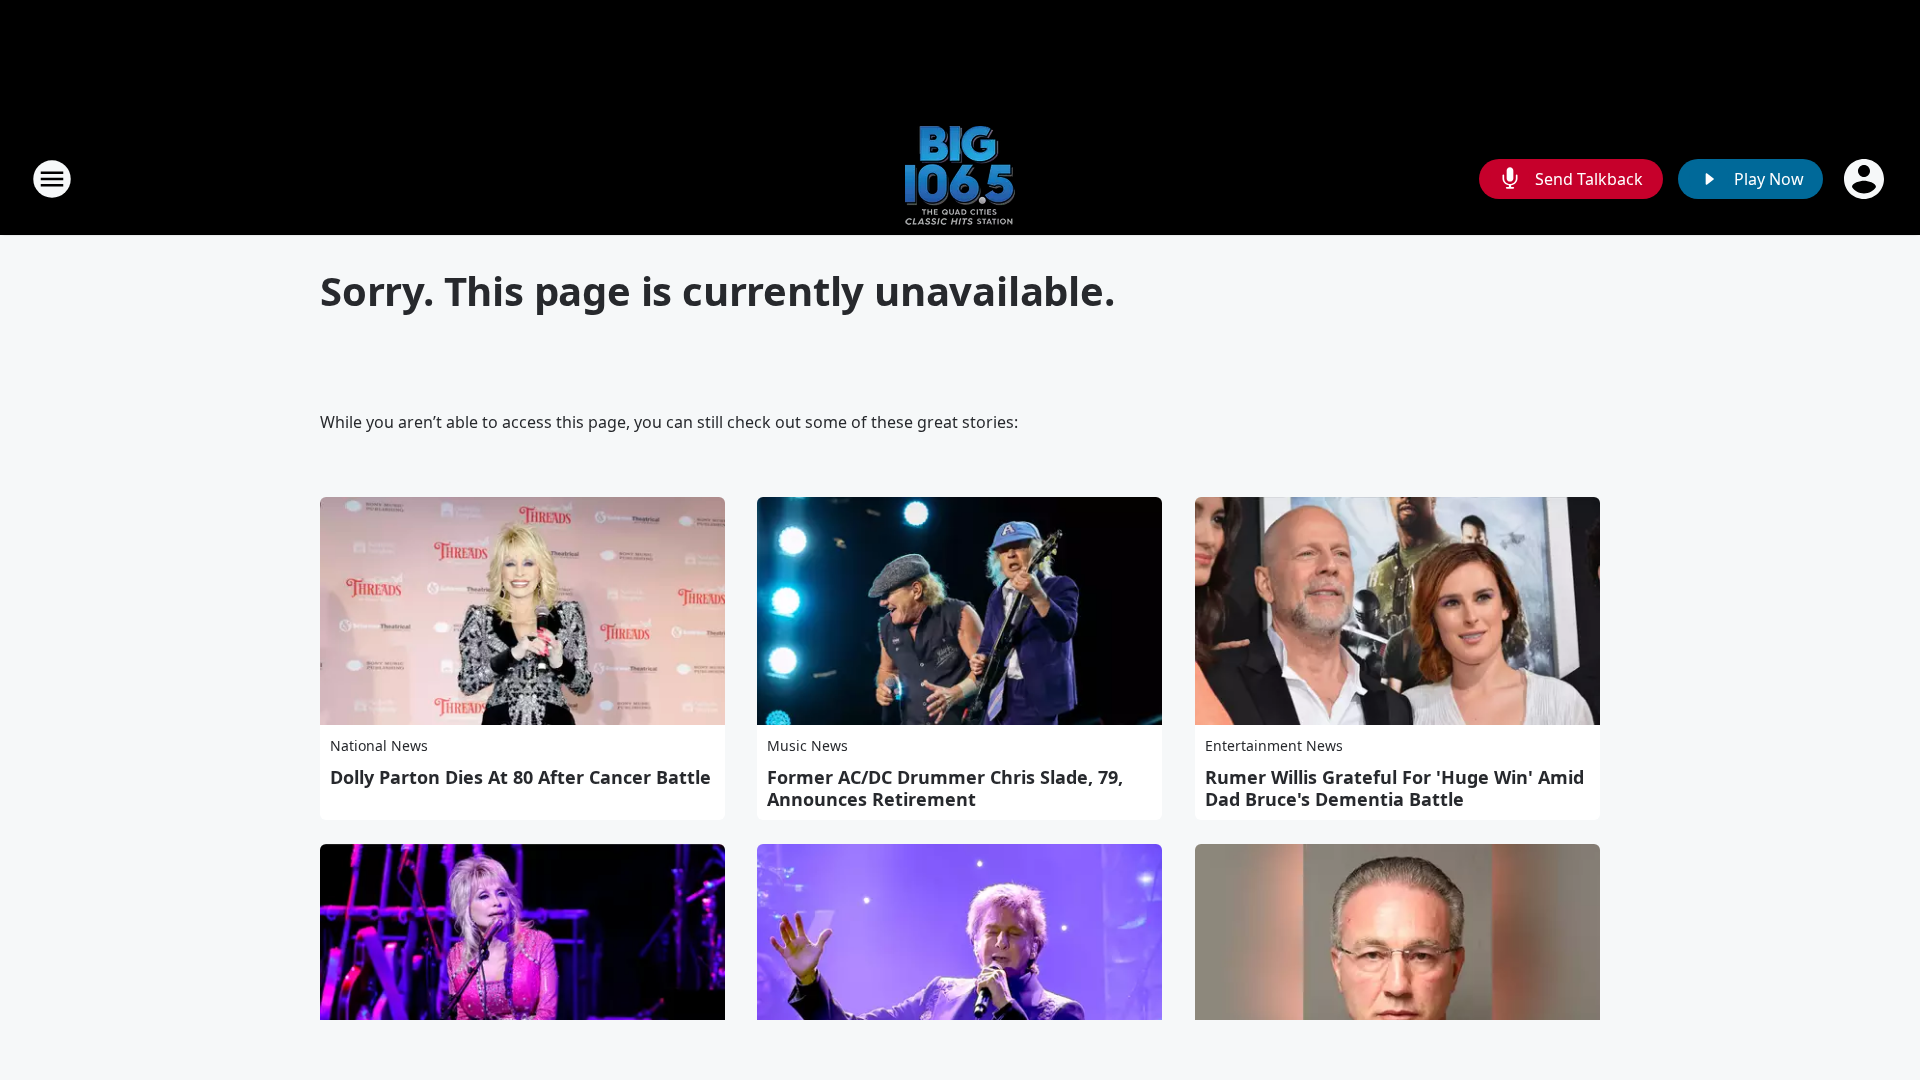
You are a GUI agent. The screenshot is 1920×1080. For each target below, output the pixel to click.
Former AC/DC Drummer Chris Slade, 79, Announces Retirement (945, 788)
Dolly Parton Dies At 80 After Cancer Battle (520, 777)
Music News (807, 745)
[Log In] (1866, 179)
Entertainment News (1274, 745)
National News (379, 745)
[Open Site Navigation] (52, 179)
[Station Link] (960, 178)
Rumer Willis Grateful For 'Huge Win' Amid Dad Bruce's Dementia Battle (1394, 788)
